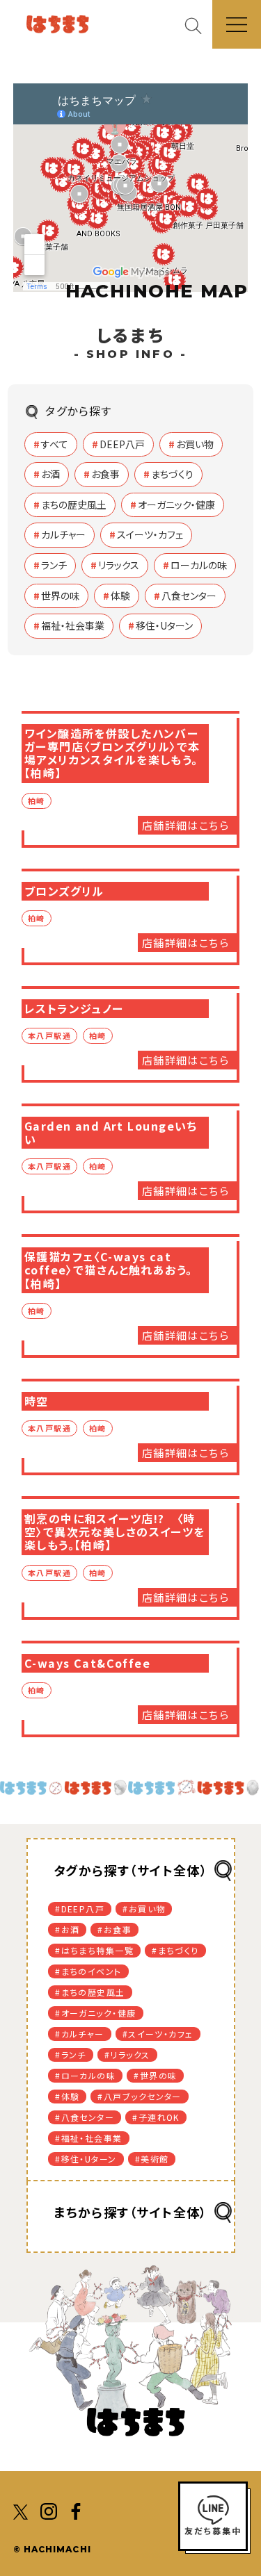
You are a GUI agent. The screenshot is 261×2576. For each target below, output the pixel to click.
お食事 (105, 474)
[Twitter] (22, 2510)
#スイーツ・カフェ (158, 2034)
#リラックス (127, 2054)
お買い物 (195, 444)
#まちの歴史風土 (90, 1992)
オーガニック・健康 (176, 504)
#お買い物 (144, 1909)
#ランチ (71, 2054)
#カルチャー (80, 2034)
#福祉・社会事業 (89, 2138)
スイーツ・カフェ (150, 534)
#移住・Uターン (86, 2159)
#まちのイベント (88, 1971)
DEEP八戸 (122, 444)
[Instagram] (49, 2510)
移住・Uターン (164, 625)
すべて (55, 444)
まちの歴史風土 (74, 504)
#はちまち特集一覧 (94, 1950)
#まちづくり (175, 1950)
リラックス (119, 565)
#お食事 (114, 1929)
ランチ (54, 565)
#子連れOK (156, 2117)
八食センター (189, 596)
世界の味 (60, 596)
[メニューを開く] (237, 24)
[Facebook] (76, 2510)
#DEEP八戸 (80, 1909)
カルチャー (63, 534)
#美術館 (152, 2159)
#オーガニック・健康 (95, 2013)
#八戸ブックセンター (139, 2096)
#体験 (67, 2096)
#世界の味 (155, 2075)
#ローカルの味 (85, 2075)
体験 (120, 596)
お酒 (50, 474)
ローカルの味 (199, 565)
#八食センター (85, 2117)
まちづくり (172, 474)
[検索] (198, 25)
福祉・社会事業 (73, 625)
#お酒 (67, 1929)
